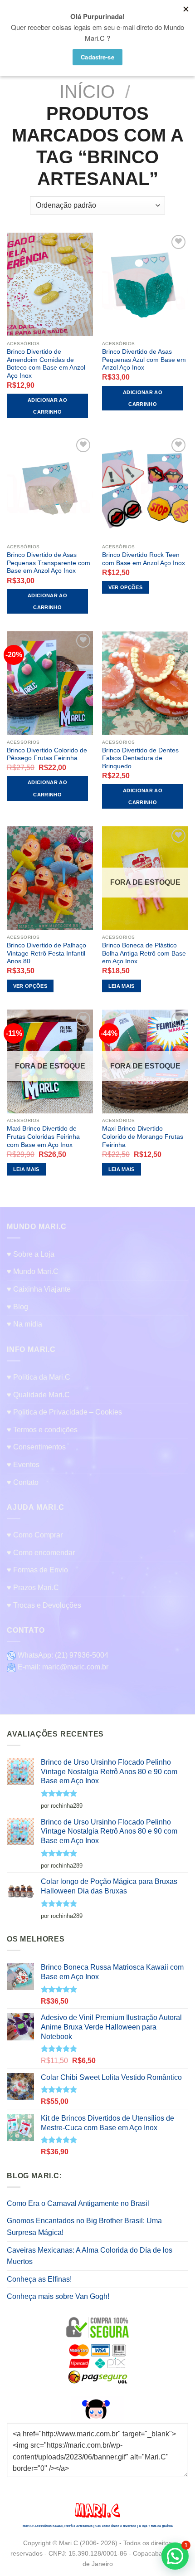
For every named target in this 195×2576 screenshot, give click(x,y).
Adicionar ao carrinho (47, 406)
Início (87, 92)
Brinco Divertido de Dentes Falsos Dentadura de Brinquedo (140, 758)
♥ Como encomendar (41, 1553)
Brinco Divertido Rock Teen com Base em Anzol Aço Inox (144, 559)
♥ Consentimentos (36, 1447)
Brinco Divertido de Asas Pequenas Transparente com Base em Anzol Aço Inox (49, 563)
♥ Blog (17, 1307)
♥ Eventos (23, 1465)
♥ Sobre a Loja (31, 1254)
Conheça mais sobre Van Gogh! (58, 2296)
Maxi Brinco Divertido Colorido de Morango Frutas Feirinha (143, 1137)
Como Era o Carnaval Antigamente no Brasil (78, 2203)
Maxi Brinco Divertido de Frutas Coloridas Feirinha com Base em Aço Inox (43, 1137)
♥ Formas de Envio (37, 1570)
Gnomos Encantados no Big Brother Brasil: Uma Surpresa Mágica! (84, 2227)
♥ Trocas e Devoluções (44, 1605)
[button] (175, 2556)
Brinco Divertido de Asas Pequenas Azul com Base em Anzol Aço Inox (144, 360)
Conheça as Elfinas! (39, 2279)
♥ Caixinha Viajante (39, 1289)
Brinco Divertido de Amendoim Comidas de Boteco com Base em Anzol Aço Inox (46, 364)
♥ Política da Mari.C (39, 1377)
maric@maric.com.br (75, 1667)
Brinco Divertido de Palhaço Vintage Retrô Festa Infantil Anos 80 (46, 953)
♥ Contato (23, 1482)
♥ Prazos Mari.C (33, 1588)
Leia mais (122, 986)
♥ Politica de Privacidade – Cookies (64, 1412)
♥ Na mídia (24, 1324)
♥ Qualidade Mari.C (38, 1395)
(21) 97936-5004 (82, 1655)
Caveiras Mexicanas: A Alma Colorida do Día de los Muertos (90, 2256)
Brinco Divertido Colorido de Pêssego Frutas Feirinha (47, 754)
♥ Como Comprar (35, 1535)
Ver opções (125, 587)
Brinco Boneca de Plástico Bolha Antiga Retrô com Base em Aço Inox (144, 953)
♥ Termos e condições (42, 1430)
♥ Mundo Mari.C (33, 1271)
